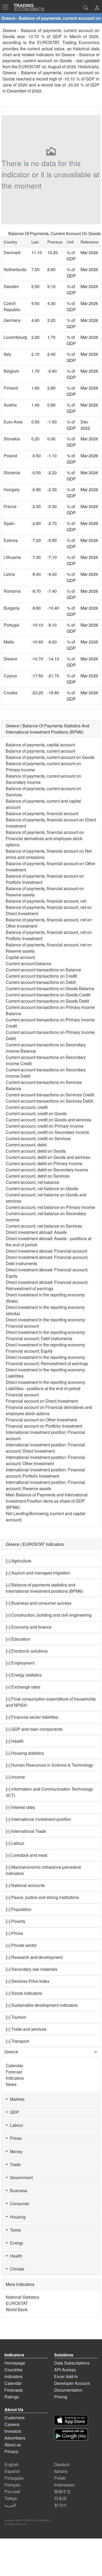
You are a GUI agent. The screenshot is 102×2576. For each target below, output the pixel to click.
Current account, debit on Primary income (44, 1163)
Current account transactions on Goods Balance (50, 988)
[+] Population (19, 1909)
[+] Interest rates (20, 1807)
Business (18, 2190)
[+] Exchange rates (23, 1687)
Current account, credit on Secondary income (47, 1132)
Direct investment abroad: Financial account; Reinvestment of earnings (47, 1285)
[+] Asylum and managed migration (38, 1573)
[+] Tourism (16, 2017)
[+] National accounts (25, 1885)
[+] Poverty (16, 1921)
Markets (16, 2099)
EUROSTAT (30, 67)
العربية (10, 2505)
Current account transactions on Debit (41, 982)
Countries (13, 2370)
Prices (15, 2138)
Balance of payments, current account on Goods (50, 757)
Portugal (12, 625)
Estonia (11, 540)
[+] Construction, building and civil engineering (49, 1615)
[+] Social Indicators (24, 1993)
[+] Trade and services (26, 2029)
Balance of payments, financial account (42, 813)
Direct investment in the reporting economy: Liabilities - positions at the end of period (46, 1385)
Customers (15, 2418)
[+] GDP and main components (34, 1729)
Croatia (10, 693)
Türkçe (11, 2498)
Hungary (12, 489)
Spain (9, 523)
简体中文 (63, 2491)
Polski (60, 2478)
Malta (9, 642)
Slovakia (12, 439)
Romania (12, 591)
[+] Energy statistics (24, 1675)
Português (14, 2478)
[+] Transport (17, 2041)
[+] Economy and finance (29, 1627)
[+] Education (18, 1639)
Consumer (19, 2203)
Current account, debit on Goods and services (48, 1157)
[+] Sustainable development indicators (42, 2005)
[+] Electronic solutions (27, 1651)
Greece (10, 659)
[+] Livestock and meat (26, 1855)
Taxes (14, 2230)
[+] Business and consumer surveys (39, 1603)
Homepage (15, 2363)
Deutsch (62, 2464)
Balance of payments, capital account (40, 745)
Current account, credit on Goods (36, 1113)
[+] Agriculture (19, 1561)
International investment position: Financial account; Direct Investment (45, 1448)
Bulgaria (12, 608)
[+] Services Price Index (28, 1981)
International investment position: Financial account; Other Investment (45, 1460)
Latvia (9, 574)
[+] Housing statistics (25, 1753)
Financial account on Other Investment (41, 1420)
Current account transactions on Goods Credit (48, 995)
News (11, 2084)
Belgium (11, 371)
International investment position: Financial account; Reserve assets (45, 1485)
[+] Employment (20, 1663)
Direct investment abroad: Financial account (46, 1251)
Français (12, 2485)
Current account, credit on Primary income (45, 1126)
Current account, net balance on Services (44, 1226)
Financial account (22, 1395)
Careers (12, 2424)
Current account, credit (27, 1107)
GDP (13, 2112)
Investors (13, 2431)
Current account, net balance (32, 1182)
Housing (17, 2217)
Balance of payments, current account (41, 751)
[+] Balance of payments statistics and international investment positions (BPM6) (44, 1588)
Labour (15, 2125)
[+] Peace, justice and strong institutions (42, 1897)
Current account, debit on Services (38, 1176)
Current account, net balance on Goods (42, 1188)
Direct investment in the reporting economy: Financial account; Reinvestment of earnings (47, 1360)
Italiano (61, 2471)
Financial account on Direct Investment (42, 1401)
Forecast (14, 2072)
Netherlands (15, 269)
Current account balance (29, 963)
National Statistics (22, 2297)
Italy (7, 354)
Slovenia (12, 473)
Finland (11, 388)
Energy (16, 2243)
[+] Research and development (34, 1957)
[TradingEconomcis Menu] (7, 7)
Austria (10, 405)
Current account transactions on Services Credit (50, 1095)
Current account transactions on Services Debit (49, 1101)
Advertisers (15, 2438)
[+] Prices (14, 1933)
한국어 (60, 2505)
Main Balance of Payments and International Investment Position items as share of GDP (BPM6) (47, 1501)
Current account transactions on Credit (41, 976)
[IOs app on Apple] (71, 2420)
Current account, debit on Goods (36, 1151)
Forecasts (14, 2390)
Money (15, 2151)
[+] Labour (15, 1843)
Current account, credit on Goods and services (49, 1120)
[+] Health (15, 1741)
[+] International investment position (38, 1819)
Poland (10, 456)
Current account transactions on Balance (43, 970)
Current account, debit (26, 1145)
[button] (97, 8)
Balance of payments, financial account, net (46, 901)
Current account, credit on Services (38, 1138)
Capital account (20, 957)
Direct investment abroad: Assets (36, 1232)
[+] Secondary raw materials (32, 1969)
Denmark (12, 252)
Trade (14, 2164)
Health (15, 2256)
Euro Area (13, 422)
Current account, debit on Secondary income (47, 1170)
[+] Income (15, 1777)
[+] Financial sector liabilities (32, 1717)
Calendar (14, 2065)
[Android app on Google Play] (71, 2434)
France (10, 506)
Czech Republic (12, 306)
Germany (12, 320)
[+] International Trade (26, 1831)
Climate (16, 2269)
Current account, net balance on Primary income (50, 1207)
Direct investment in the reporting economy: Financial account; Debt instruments (46, 1335)
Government (20, 2177)
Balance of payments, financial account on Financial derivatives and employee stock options (45, 838)
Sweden (11, 286)
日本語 (60, 2498)
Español (12, 2471)
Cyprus (10, 676)
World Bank (17, 2309)
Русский (12, 2491)
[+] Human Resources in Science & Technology (49, 1765)
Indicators (15, 2078)
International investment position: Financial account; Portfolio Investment (45, 1473)
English (12, 2464)
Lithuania (12, 557)
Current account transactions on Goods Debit (47, 1001)
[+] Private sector (21, 1945)
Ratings (12, 2397)
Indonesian (64, 2485)
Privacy (11, 2451)
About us (13, 2445)
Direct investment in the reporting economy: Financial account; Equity (46, 1348)
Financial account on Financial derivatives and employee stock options (49, 1410)
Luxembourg (15, 337)
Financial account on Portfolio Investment (44, 1426)
